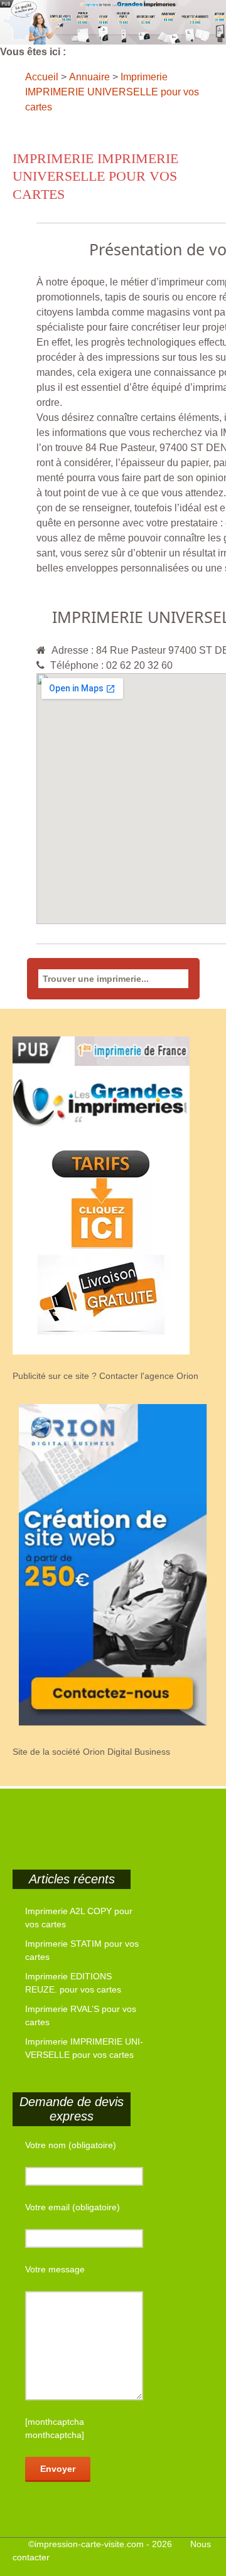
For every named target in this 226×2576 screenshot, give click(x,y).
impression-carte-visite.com (89, 2544)
